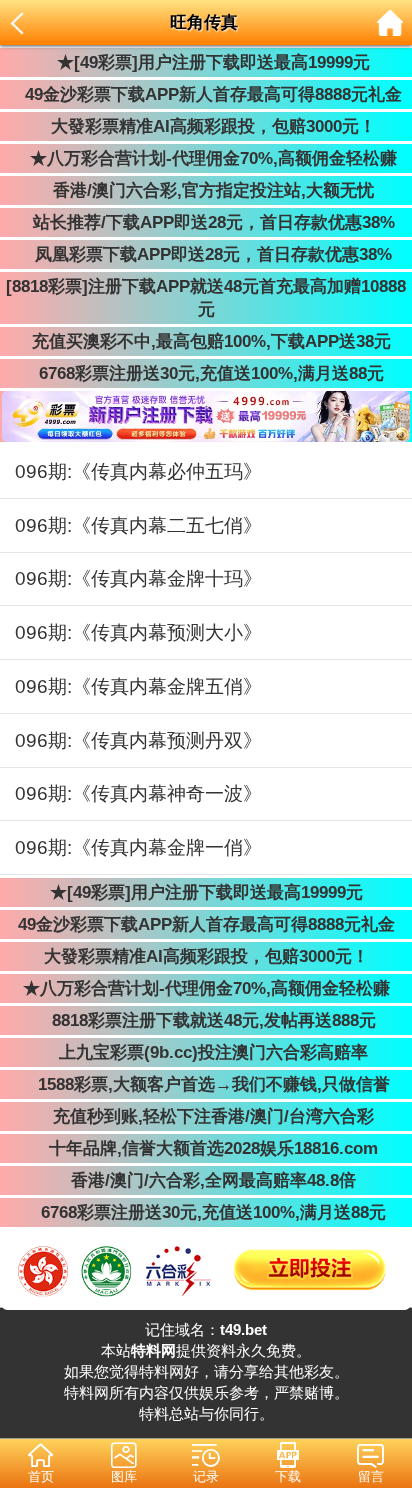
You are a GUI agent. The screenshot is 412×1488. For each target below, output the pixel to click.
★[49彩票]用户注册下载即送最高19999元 (206, 62)
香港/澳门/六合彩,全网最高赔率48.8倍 (206, 1180)
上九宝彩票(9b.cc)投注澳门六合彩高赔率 (206, 1052)
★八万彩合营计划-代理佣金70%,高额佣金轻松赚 (206, 158)
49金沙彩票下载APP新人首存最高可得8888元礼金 (206, 94)
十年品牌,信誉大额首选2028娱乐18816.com (206, 1148)
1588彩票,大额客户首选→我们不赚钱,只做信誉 (206, 1084)
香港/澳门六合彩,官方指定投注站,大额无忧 (206, 190)
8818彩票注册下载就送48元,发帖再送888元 (206, 1020)
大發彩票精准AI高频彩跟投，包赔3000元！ (206, 126)
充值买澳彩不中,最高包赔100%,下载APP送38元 (206, 341)
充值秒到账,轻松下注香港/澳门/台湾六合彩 (206, 1116)
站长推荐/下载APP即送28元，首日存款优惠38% (206, 222)
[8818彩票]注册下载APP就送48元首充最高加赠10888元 (206, 298)
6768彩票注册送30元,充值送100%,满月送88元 (206, 373)
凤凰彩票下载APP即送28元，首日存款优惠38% (206, 254)
